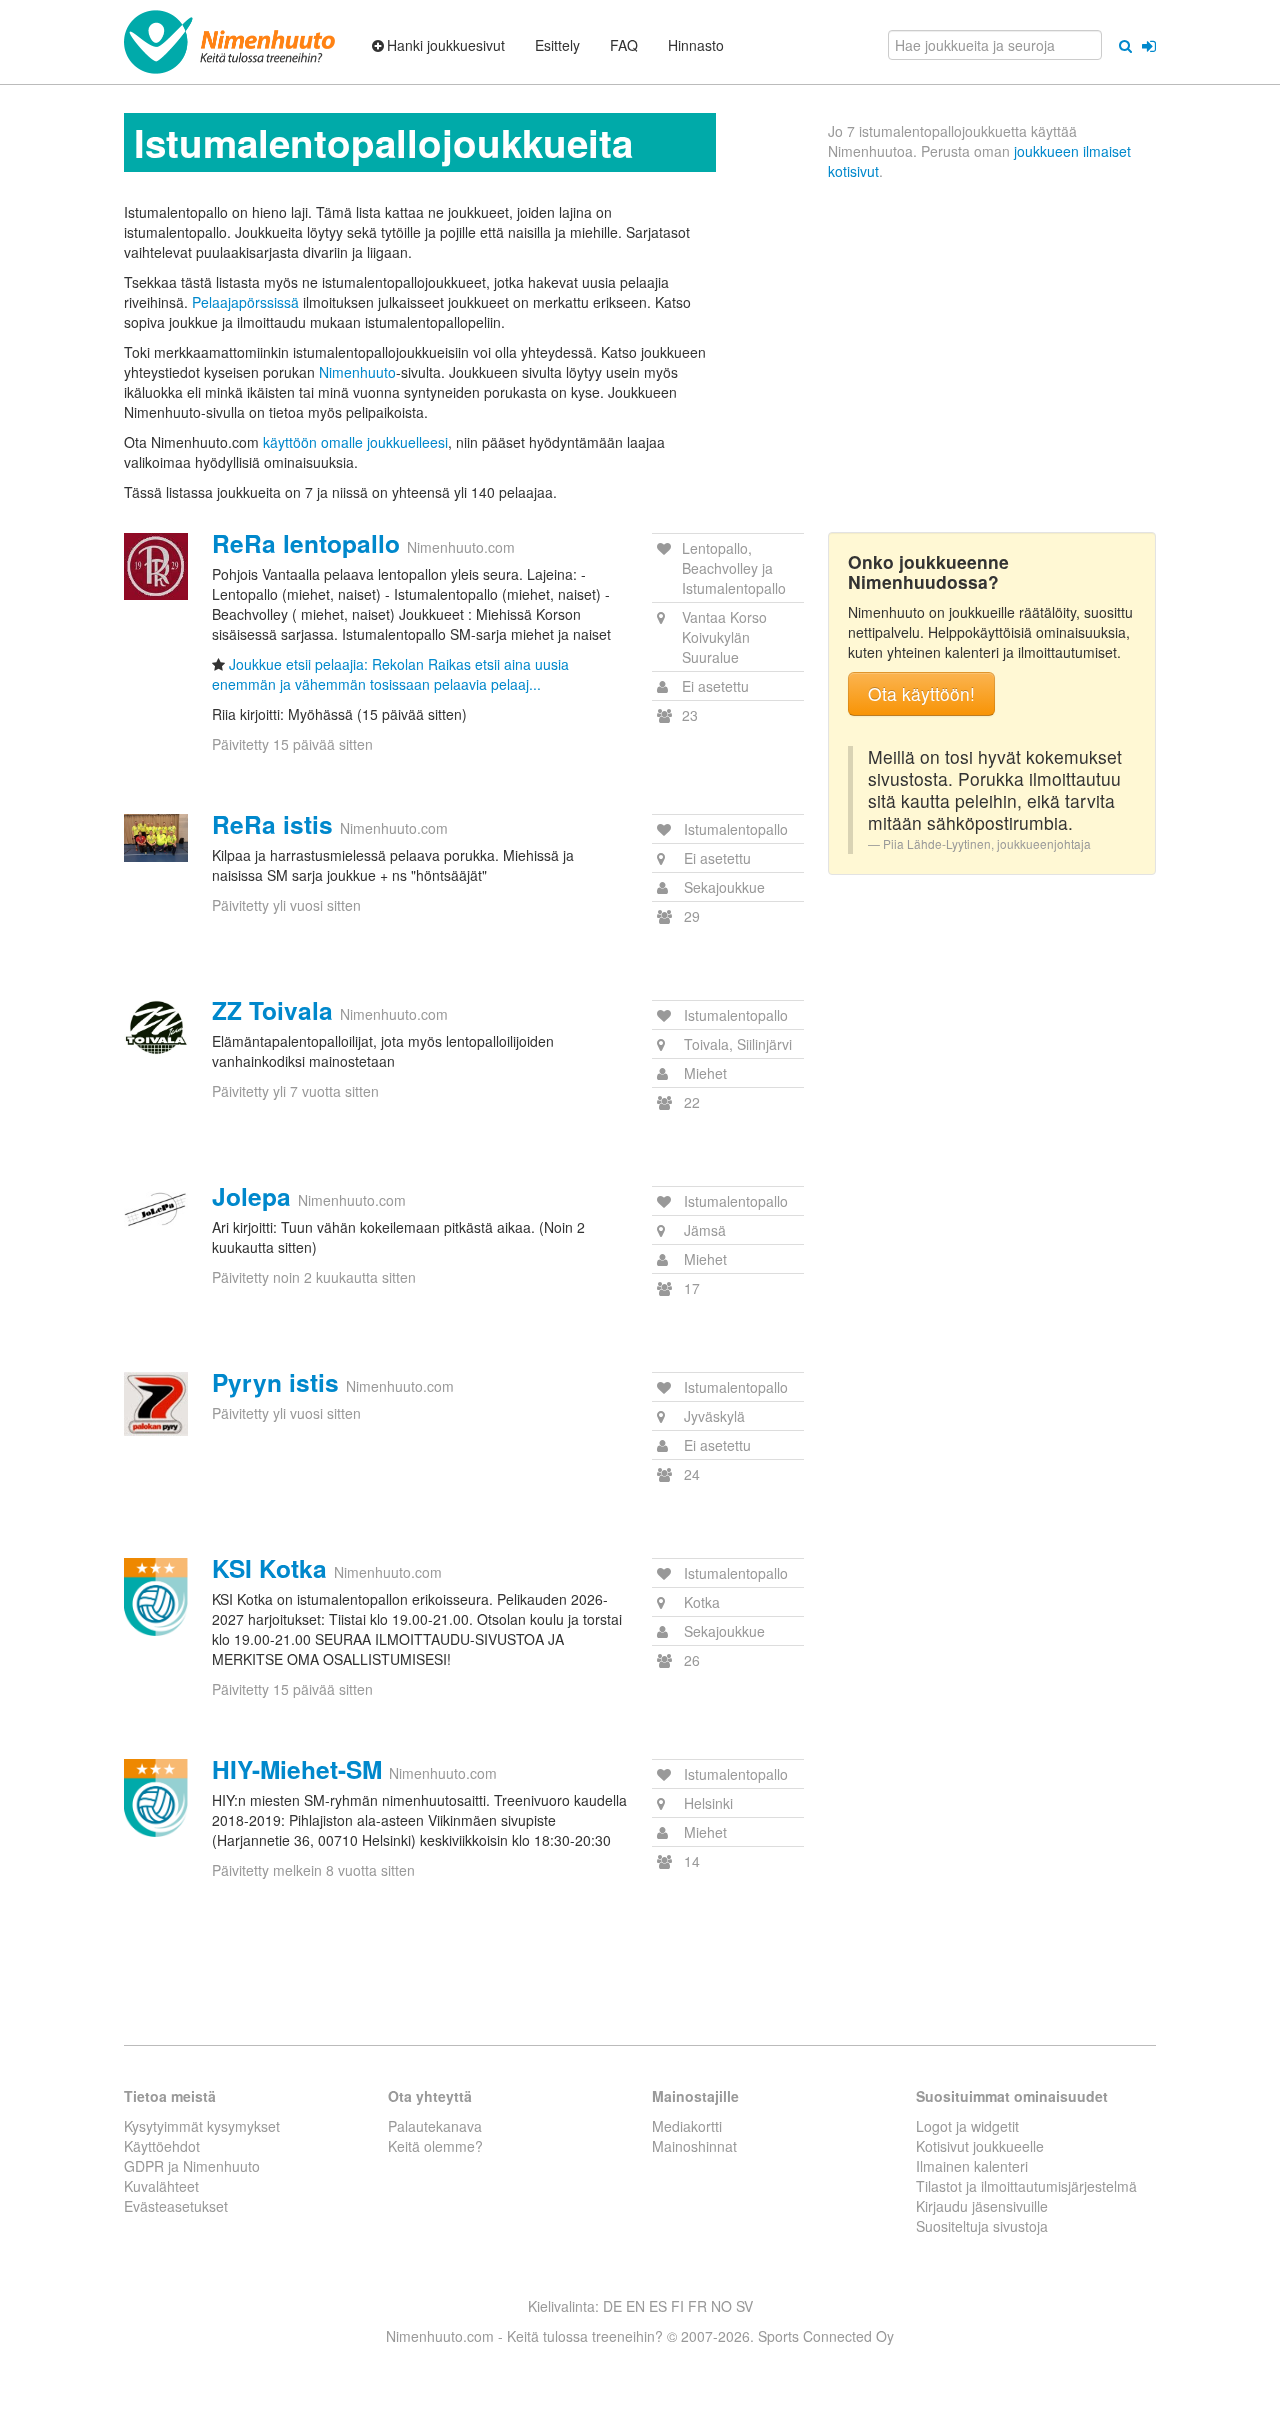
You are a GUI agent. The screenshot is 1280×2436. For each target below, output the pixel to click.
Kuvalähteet (161, 2186)
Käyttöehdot (162, 2146)
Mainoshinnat (694, 2146)
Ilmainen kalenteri (972, 2166)
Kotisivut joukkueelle (980, 2146)
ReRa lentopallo (306, 543)
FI (677, 2306)
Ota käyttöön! (921, 693)
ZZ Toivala (272, 1010)
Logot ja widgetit (967, 2126)
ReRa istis (272, 824)
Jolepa (251, 1196)
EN (635, 2306)
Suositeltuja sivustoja (982, 2226)
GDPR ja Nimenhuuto (192, 2166)
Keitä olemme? (435, 2146)
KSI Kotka (269, 1568)
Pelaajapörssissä (245, 302)
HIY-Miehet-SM (297, 1769)
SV (744, 2306)
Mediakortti (687, 2126)
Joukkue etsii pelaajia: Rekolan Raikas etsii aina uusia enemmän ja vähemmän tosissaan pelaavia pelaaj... (390, 674)
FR (697, 2306)
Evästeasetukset (176, 2206)
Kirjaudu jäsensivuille (982, 2206)
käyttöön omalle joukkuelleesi (355, 442)
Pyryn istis (275, 1382)
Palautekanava (435, 2126)
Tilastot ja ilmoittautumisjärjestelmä (1026, 2186)
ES (658, 2306)
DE (612, 2306)
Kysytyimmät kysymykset (202, 2126)
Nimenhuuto (357, 372)
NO (721, 2306)
